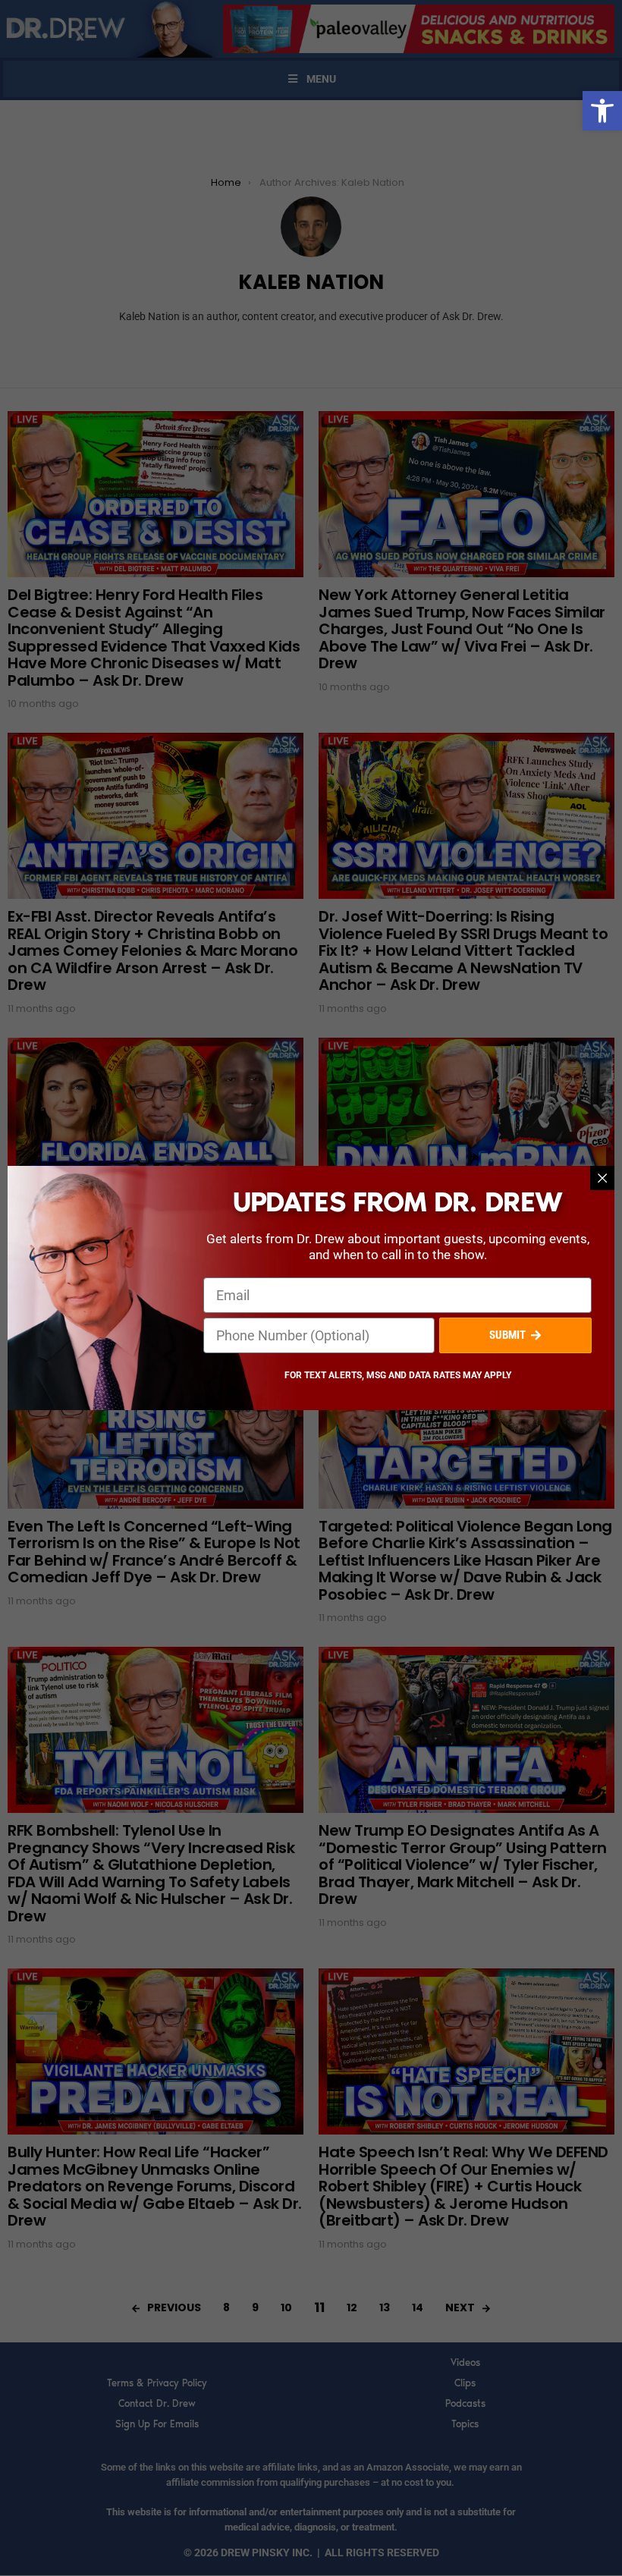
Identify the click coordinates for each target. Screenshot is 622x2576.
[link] (602, 111)
